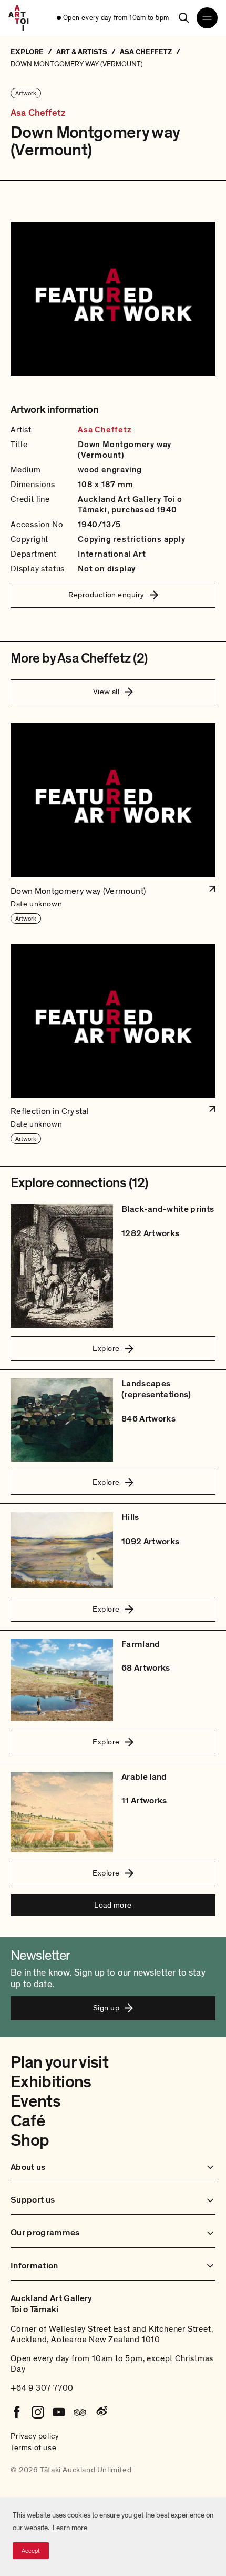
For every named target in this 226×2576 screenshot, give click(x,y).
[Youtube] (59, 2412)
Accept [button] (31, 2551)
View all (106, 692)
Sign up (106, 2008)
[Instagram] (38, 2412)
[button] (113, 824)
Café (28, 2121)
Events (35, 2101)
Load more (113, 1905)
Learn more (70, 2528)
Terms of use (33, 2447)
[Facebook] (17, 2412)
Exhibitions (51, 2082)
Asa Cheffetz (38, 113)
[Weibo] (101, 2412)
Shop (30, 2140)
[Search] (184, 18)
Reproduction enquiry (106, 595)
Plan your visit (59, 2062)
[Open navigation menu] (207, 18)
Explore (106, 1348)
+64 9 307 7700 (42, 2388)
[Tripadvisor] (80, 2412)
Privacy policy (35, 2436)
